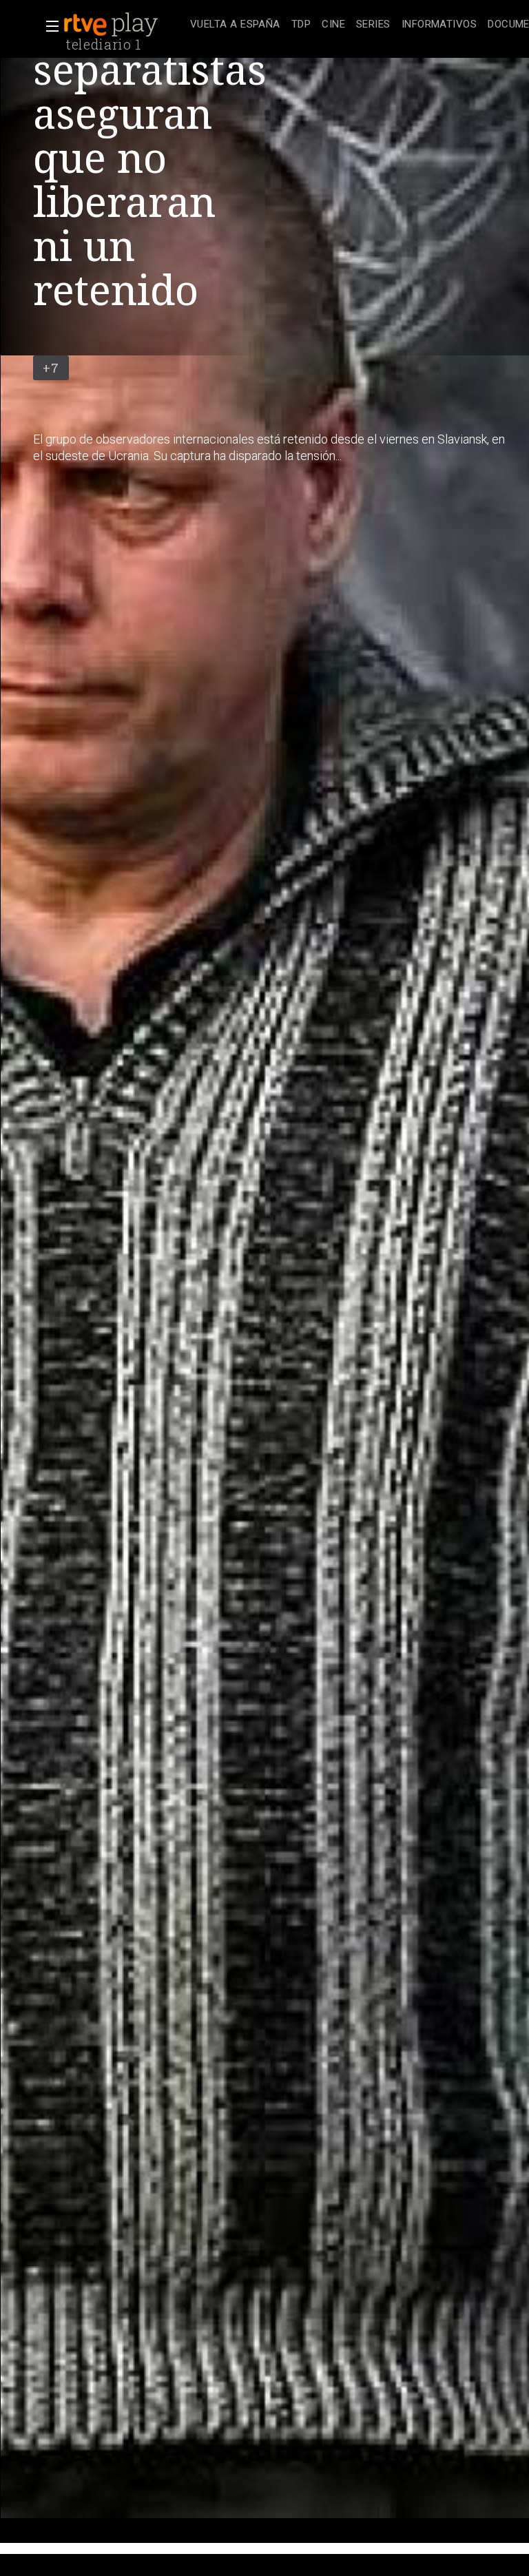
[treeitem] (235, 25)
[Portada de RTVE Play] (112, 25)
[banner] (124, 25)
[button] (48, 26)
